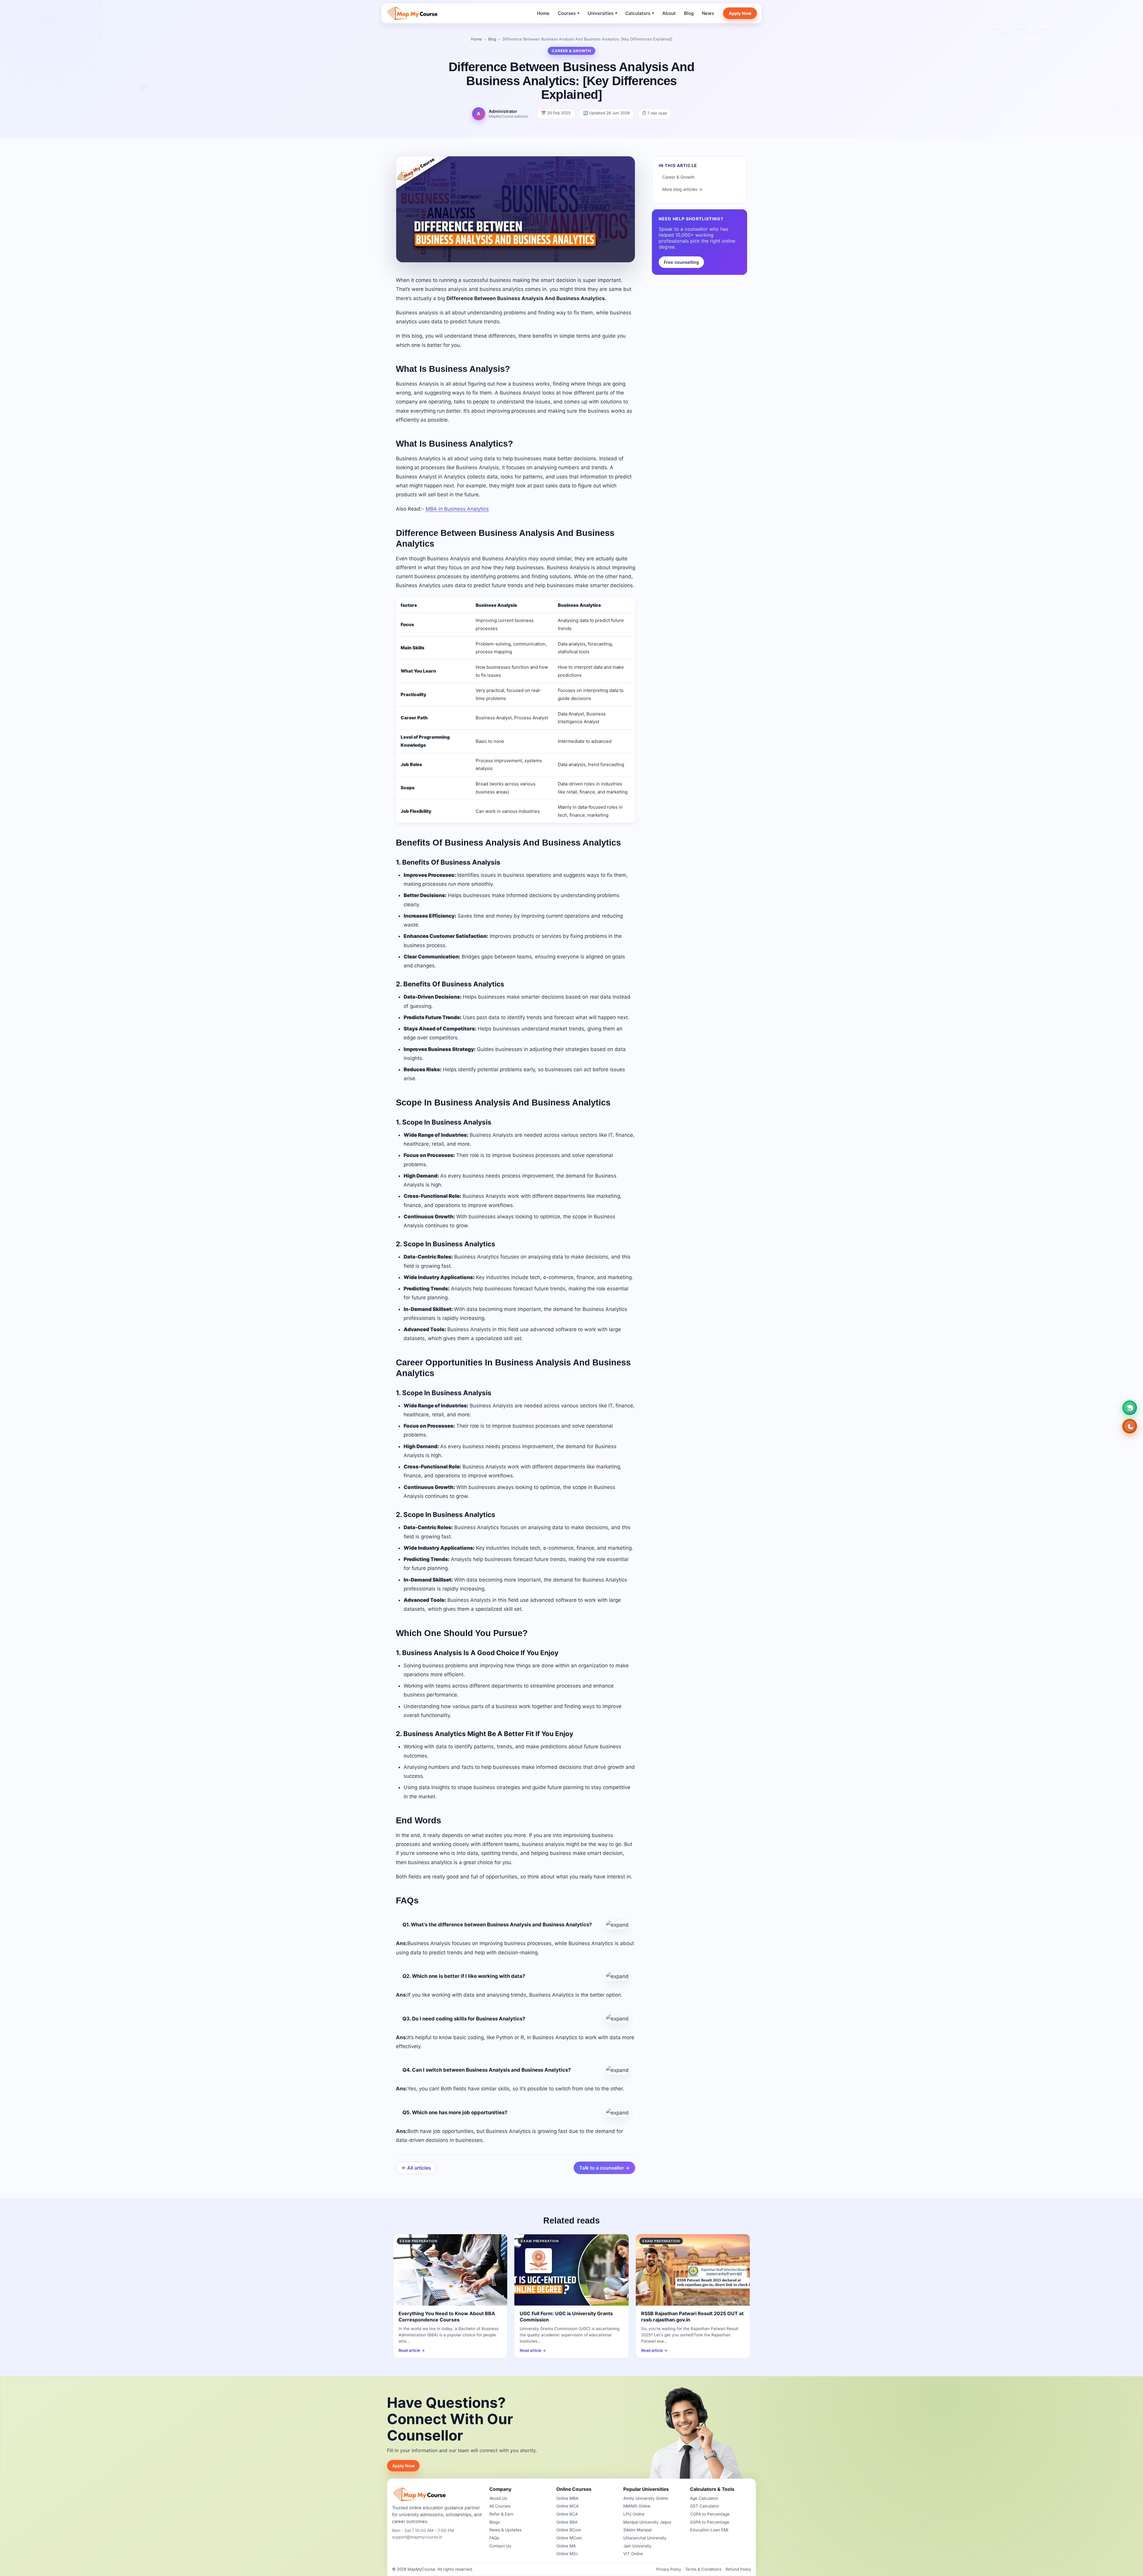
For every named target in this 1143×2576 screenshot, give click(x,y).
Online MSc (567, 2554)
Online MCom (569, 2538)
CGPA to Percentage (710, 2514)
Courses (569, 13)
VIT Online (633, 2554)
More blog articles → (682, 189)
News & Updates (505, 2530)
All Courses (500, 2506)
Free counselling (681, 262)
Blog (689, 13)
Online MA (566, 2546)
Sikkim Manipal (637, 2530)
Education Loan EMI (709, 2530)
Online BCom (569, 2530)
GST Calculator (705, 2506)
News (708, 13)
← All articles (416, 2168)
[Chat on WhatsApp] (1130, 1408)
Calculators (640, 13)
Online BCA (567, 2514)
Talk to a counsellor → (604, 2168)
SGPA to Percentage (710, 2522)
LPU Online (634, 2514)
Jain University (637, 2546)
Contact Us (500, 2546)
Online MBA (567, 2498)
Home (543, 13)
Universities (602, 13)
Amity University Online (646, 2498)
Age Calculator (704, 2498)
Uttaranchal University (645, 2538)
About (669, 13)
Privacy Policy (669, 2569)
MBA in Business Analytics (457, 509)
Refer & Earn (501, 2514)
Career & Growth (678, 177)
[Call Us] (1130, 1426)
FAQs (494, 2538)
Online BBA (567, 2522)
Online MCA (567, 2506)
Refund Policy (738, 2569)
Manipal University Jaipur (647, 2522)
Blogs (495, 2522)
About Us (498, 2498)
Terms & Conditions (703, 2569)
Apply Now (740, 13)
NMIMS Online (637, 2506)
